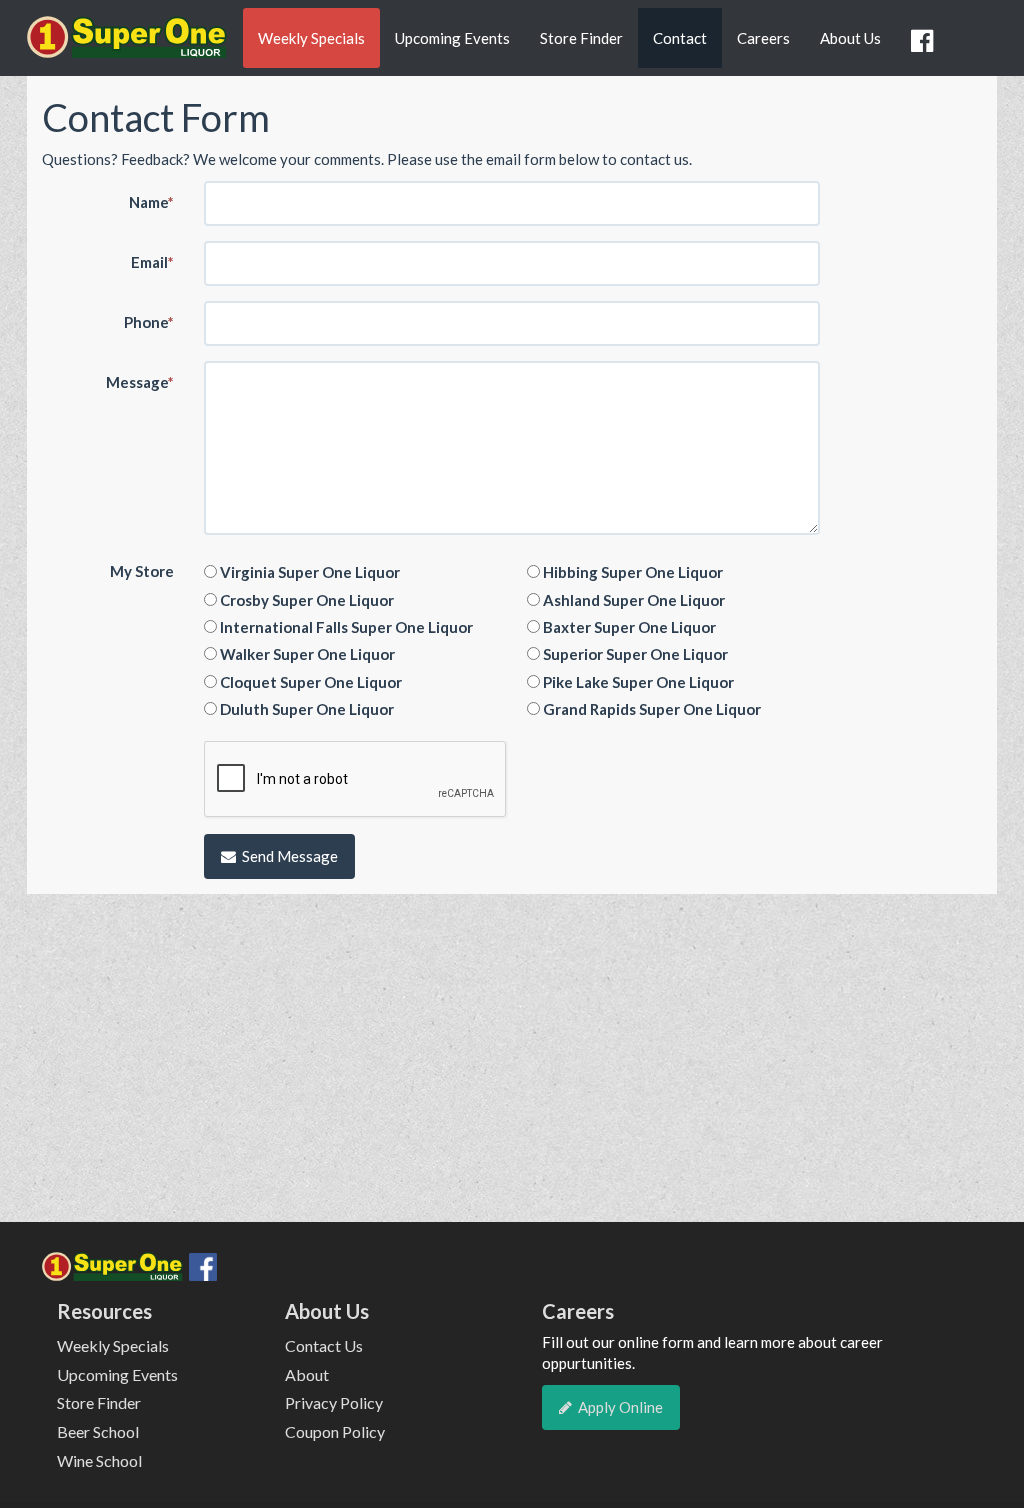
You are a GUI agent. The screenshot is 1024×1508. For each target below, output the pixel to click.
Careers (763, 38)
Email (152, 262)
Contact (680, 38)
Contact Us (324, 1345)
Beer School (98, 1431)
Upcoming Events (452, 38)
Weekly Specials (311, 38)
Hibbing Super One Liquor (631, 572)
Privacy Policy (334, 1402)
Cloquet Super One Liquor (309, 682)
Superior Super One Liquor (634, 654)
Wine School (99, 1460)
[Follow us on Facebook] (925, 41)
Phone (149, 322)
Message (140, 382)
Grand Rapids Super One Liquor (650, 709)
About (307, 1374)
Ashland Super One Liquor (632, 600)
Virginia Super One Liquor (308, 572)
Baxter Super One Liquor (628, 627)
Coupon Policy (335, 1431)
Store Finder (581, 38)
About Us (850, 38)
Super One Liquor (127, 44)
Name (151, 202)
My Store (142, 571)
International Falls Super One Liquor (345, 627)
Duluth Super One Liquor (305, 709)
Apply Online (620, 1407)
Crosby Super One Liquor (305, 600)
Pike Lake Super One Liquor (637, 682)
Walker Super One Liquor (306, 654)
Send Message (290, 856)
